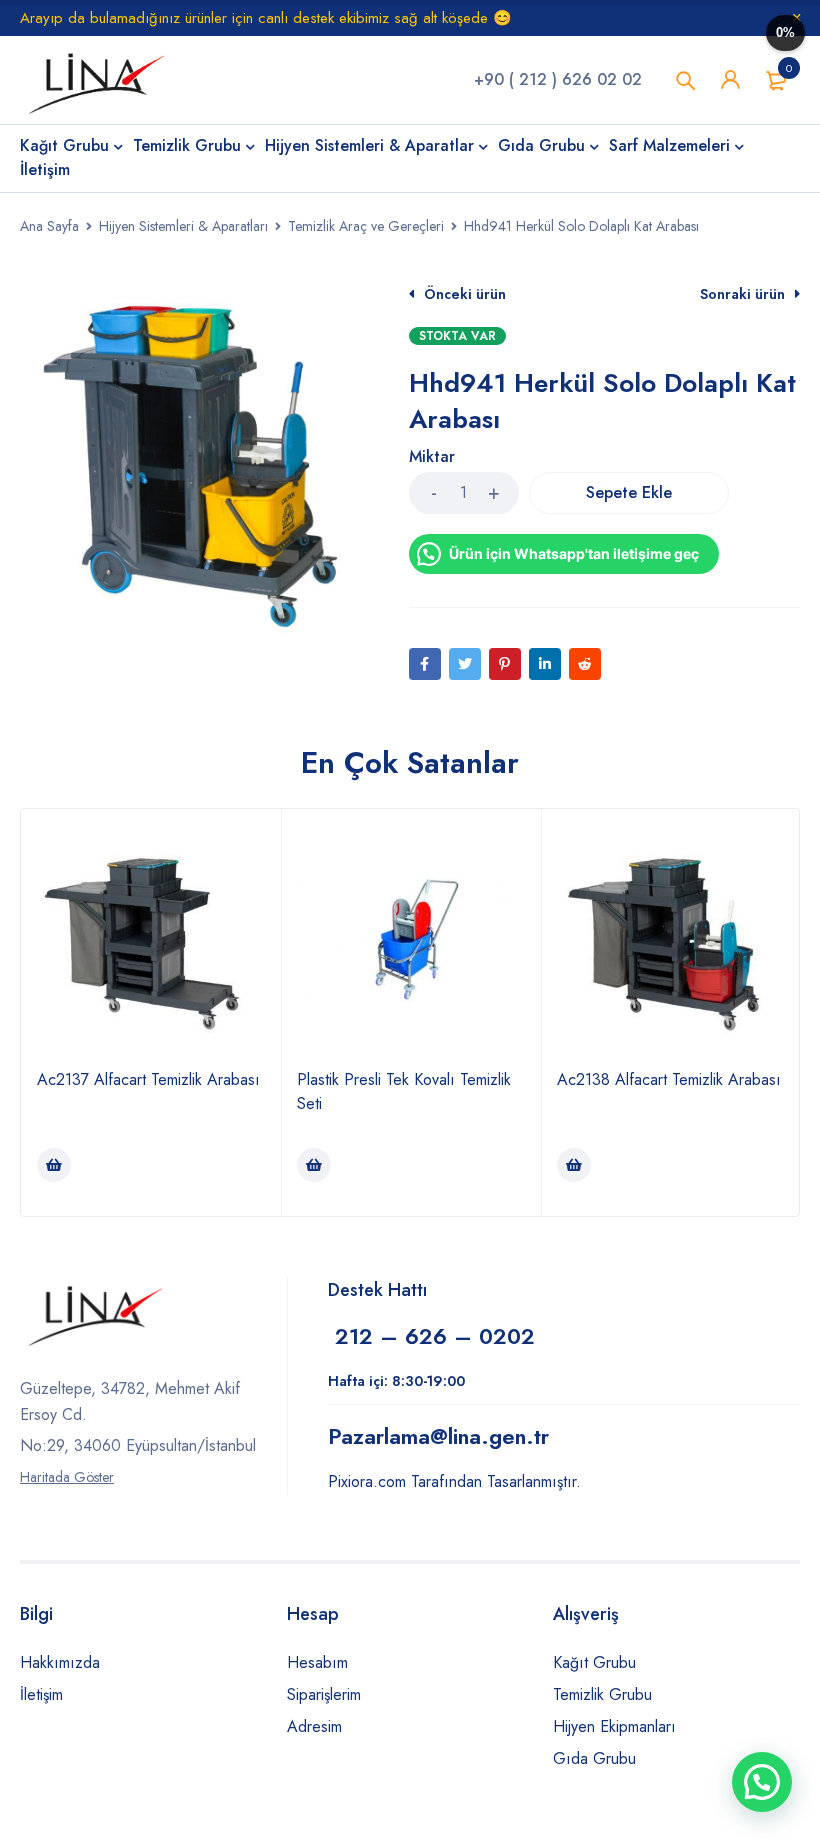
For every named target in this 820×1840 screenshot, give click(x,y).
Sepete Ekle (629, 492)
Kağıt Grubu (594, 1662)
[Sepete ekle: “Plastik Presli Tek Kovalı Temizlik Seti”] (314, 1165)
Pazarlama (438, 1436)
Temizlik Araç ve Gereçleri (366, 226)
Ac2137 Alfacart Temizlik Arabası (148, 1079)
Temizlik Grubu (602, 1694)
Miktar (432, 457)
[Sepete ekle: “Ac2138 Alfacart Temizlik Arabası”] (574, 1165)
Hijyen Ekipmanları (614, 1726)
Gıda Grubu (594, 1758)
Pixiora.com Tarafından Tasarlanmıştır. (454, 1481)
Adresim (314, 1726)
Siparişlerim (324, 1694)
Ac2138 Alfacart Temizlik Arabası (669, 1079)
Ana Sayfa (49, 226)
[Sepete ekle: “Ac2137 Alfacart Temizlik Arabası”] (54, 1165)
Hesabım (317, 1662)
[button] (762, 1782)
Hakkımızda (60, 1662)
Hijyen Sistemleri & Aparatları (183, 226)
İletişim (41, 1694)
